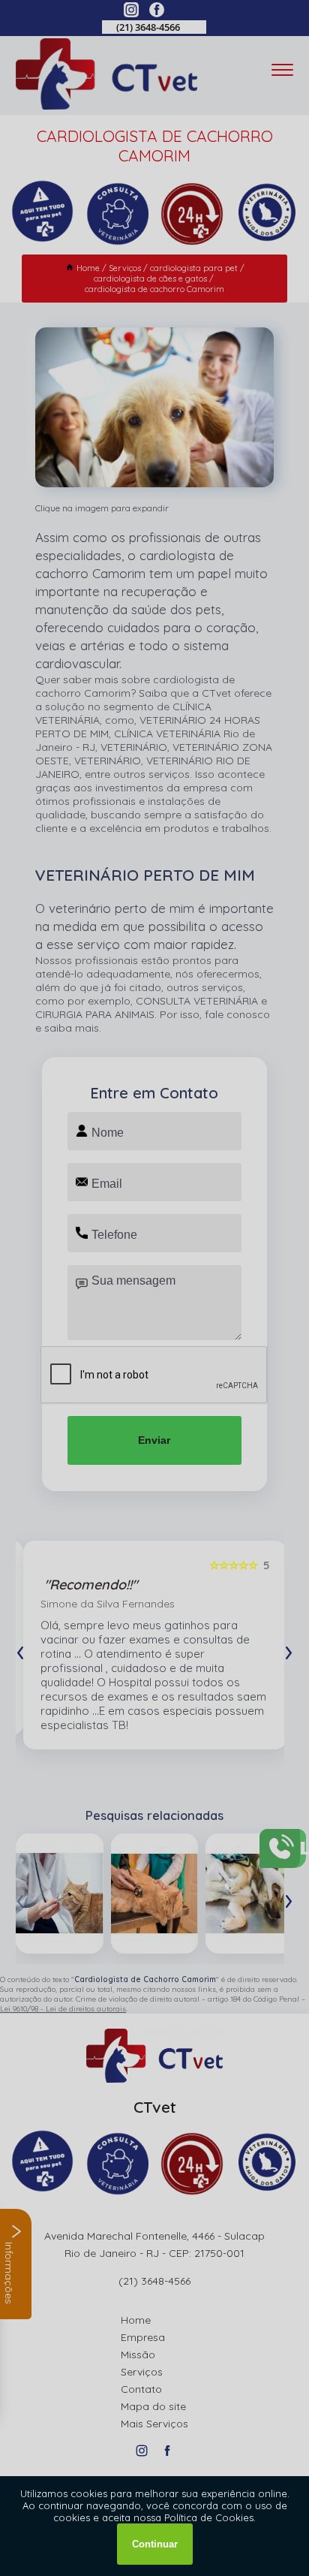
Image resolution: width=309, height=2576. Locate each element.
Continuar (155, 2544)
